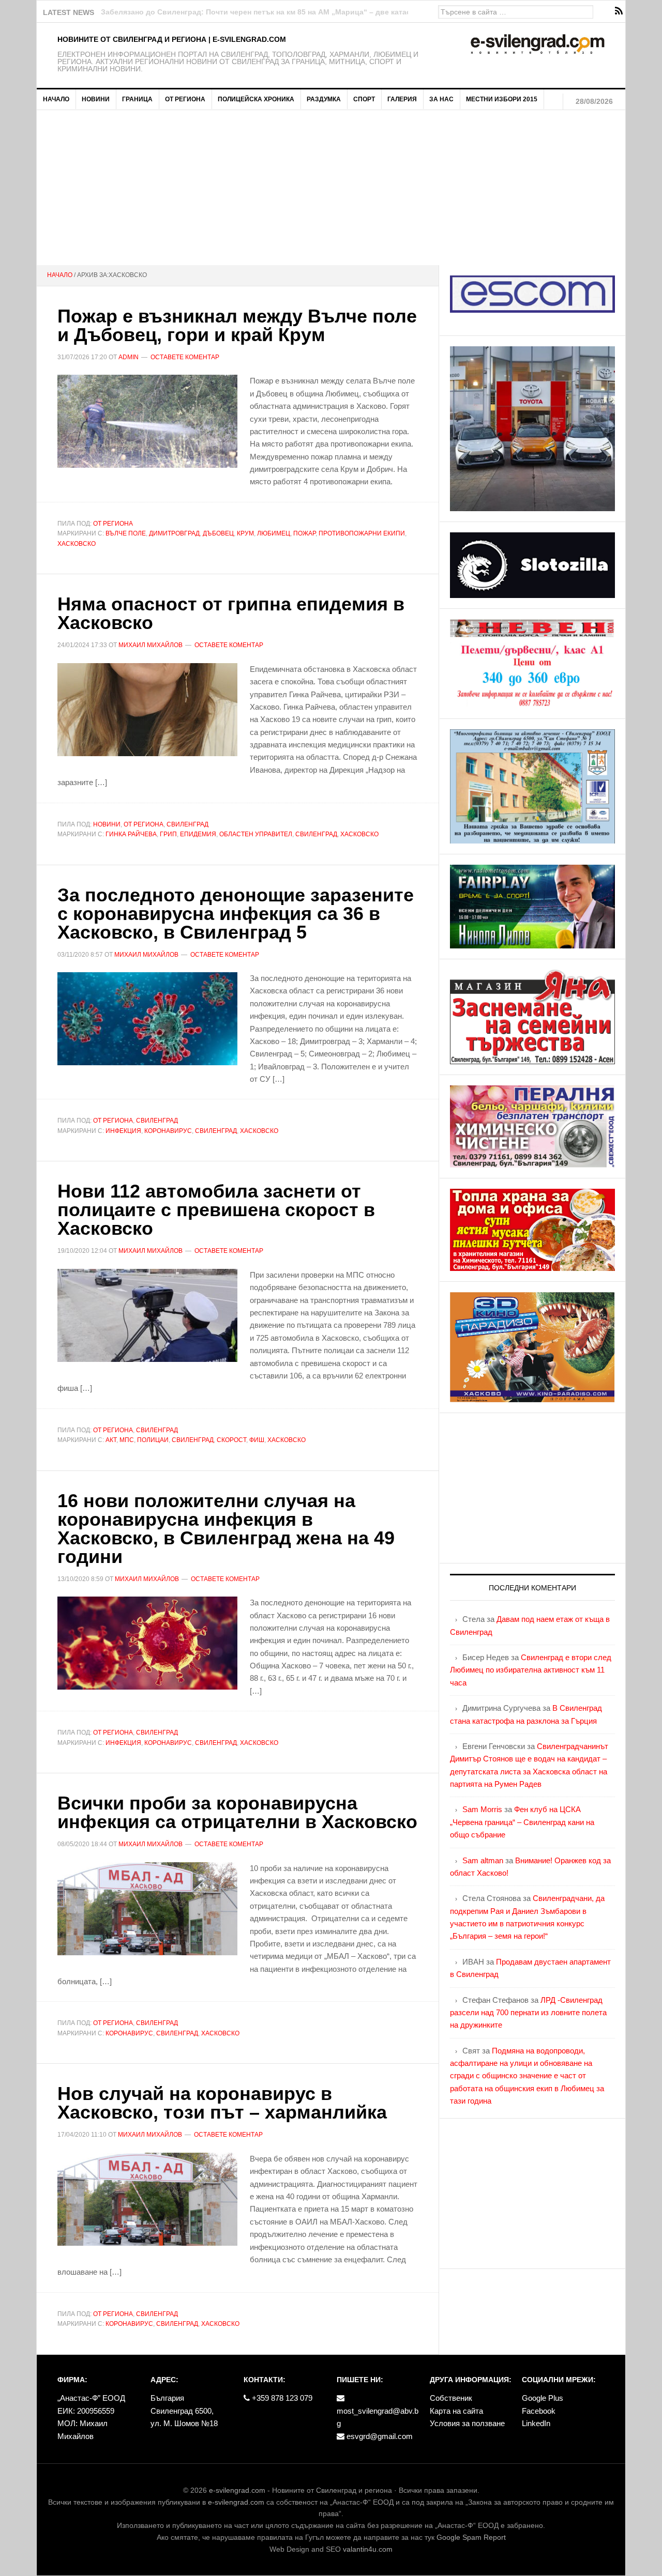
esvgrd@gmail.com (379, 2436)
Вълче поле (126, 533)
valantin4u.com (368, 2549)
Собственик (451, 2398)
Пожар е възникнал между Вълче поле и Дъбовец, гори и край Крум (237, 325)
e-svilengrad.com (237, 2490)
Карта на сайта (456, 2411)
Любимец (274, 533)
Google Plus (543, 2398)
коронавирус (168, 1131)
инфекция (123, 1131)
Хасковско (77, 544)
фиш (257, 1440)
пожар (304, 533)
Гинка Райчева (131, 834)
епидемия (198, 834)
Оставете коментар (185, 357)
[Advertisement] (331, 188)
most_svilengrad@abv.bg (378, 2417)
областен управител (256, 834)
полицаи (153, 1440)
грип (168, 834)
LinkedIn (536, 2423)
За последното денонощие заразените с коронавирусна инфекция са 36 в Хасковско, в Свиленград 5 (236, 914)
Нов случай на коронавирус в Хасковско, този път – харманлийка (222, 2103)
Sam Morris (482, 1809)
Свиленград (187, 824)
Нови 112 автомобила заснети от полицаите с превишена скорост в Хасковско (216, 1210)
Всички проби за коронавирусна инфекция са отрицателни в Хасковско (237, 1812)
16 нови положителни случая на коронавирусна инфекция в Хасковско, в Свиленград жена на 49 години (226, 1529)
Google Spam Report (471, 2537)
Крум (245, 533)
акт (111, 1440)
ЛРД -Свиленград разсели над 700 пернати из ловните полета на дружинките (528, 2013)
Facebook (539, 2411)
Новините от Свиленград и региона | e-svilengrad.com (172, 39)
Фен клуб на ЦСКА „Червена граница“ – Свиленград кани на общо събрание (522, 1822)
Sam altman (483, 1860)
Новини (107, 824)
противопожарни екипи (362, 533)
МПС (127, 1440)
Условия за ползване (467, 2423)
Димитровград (174, 533)
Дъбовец (218, 533)
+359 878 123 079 (281, 2398)
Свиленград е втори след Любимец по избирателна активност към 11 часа (531, 1670)
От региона (113, 524)
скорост (231, 1440)
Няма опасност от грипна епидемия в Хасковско (231, 613)
